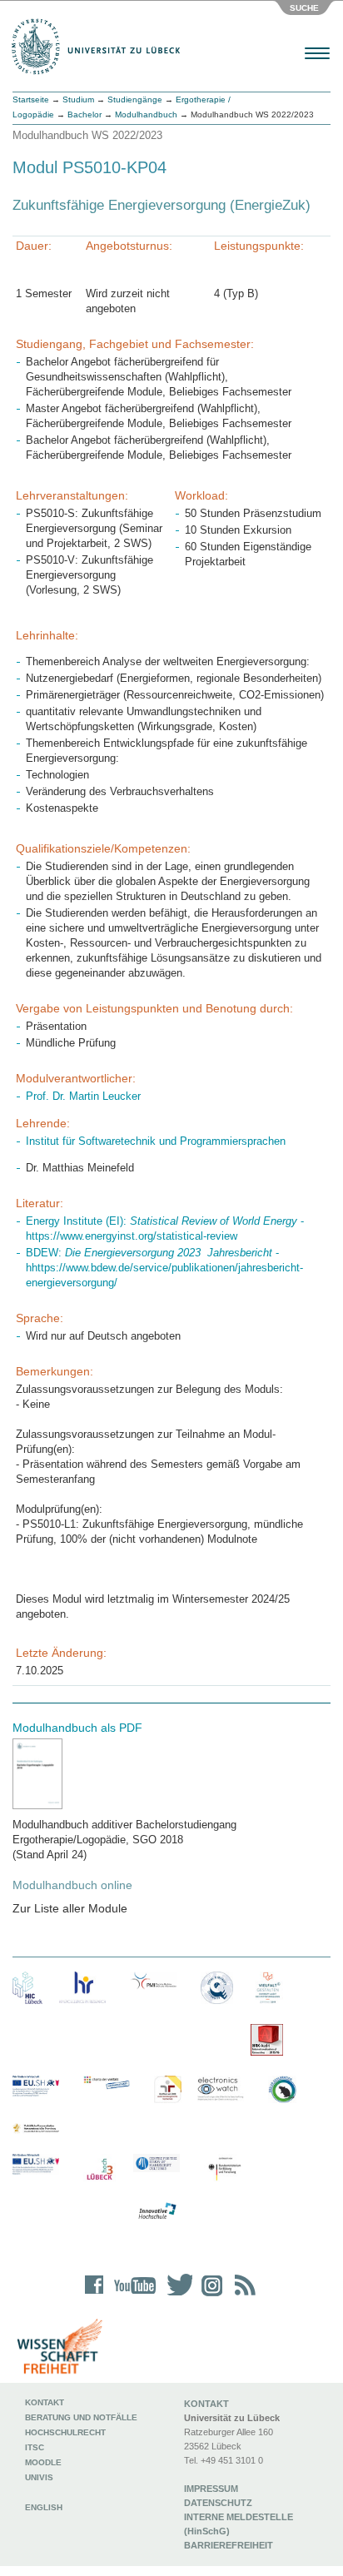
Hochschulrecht (65, 2432)
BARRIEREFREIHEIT (229, 2545)
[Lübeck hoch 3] (99, 2170)
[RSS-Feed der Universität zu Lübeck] (242, 2296)
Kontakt (45, 2402)
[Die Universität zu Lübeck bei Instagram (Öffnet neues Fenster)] (209, 2296)
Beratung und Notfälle (81, 2417)
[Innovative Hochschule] (157, 2211)
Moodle (43, 2462)
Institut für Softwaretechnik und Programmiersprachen (156, 1141)
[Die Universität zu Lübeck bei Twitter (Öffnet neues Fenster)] (176, 2296)
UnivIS (39, 2477)
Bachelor (85, 114)
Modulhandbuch (146, 114)
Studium (78, 99)
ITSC (35, 2447)
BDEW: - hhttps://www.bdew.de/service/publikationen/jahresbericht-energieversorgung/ (164, 1268)
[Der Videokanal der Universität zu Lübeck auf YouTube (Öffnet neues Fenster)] (132, 2296)
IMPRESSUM (211, 2489)
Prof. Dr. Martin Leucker (83, 1096)
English (45, 2507)
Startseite (31, 99)
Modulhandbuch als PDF (77, 1728)
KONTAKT (206, 2404)
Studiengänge (135, 99)
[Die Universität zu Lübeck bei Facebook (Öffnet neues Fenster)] (94, 2296)
